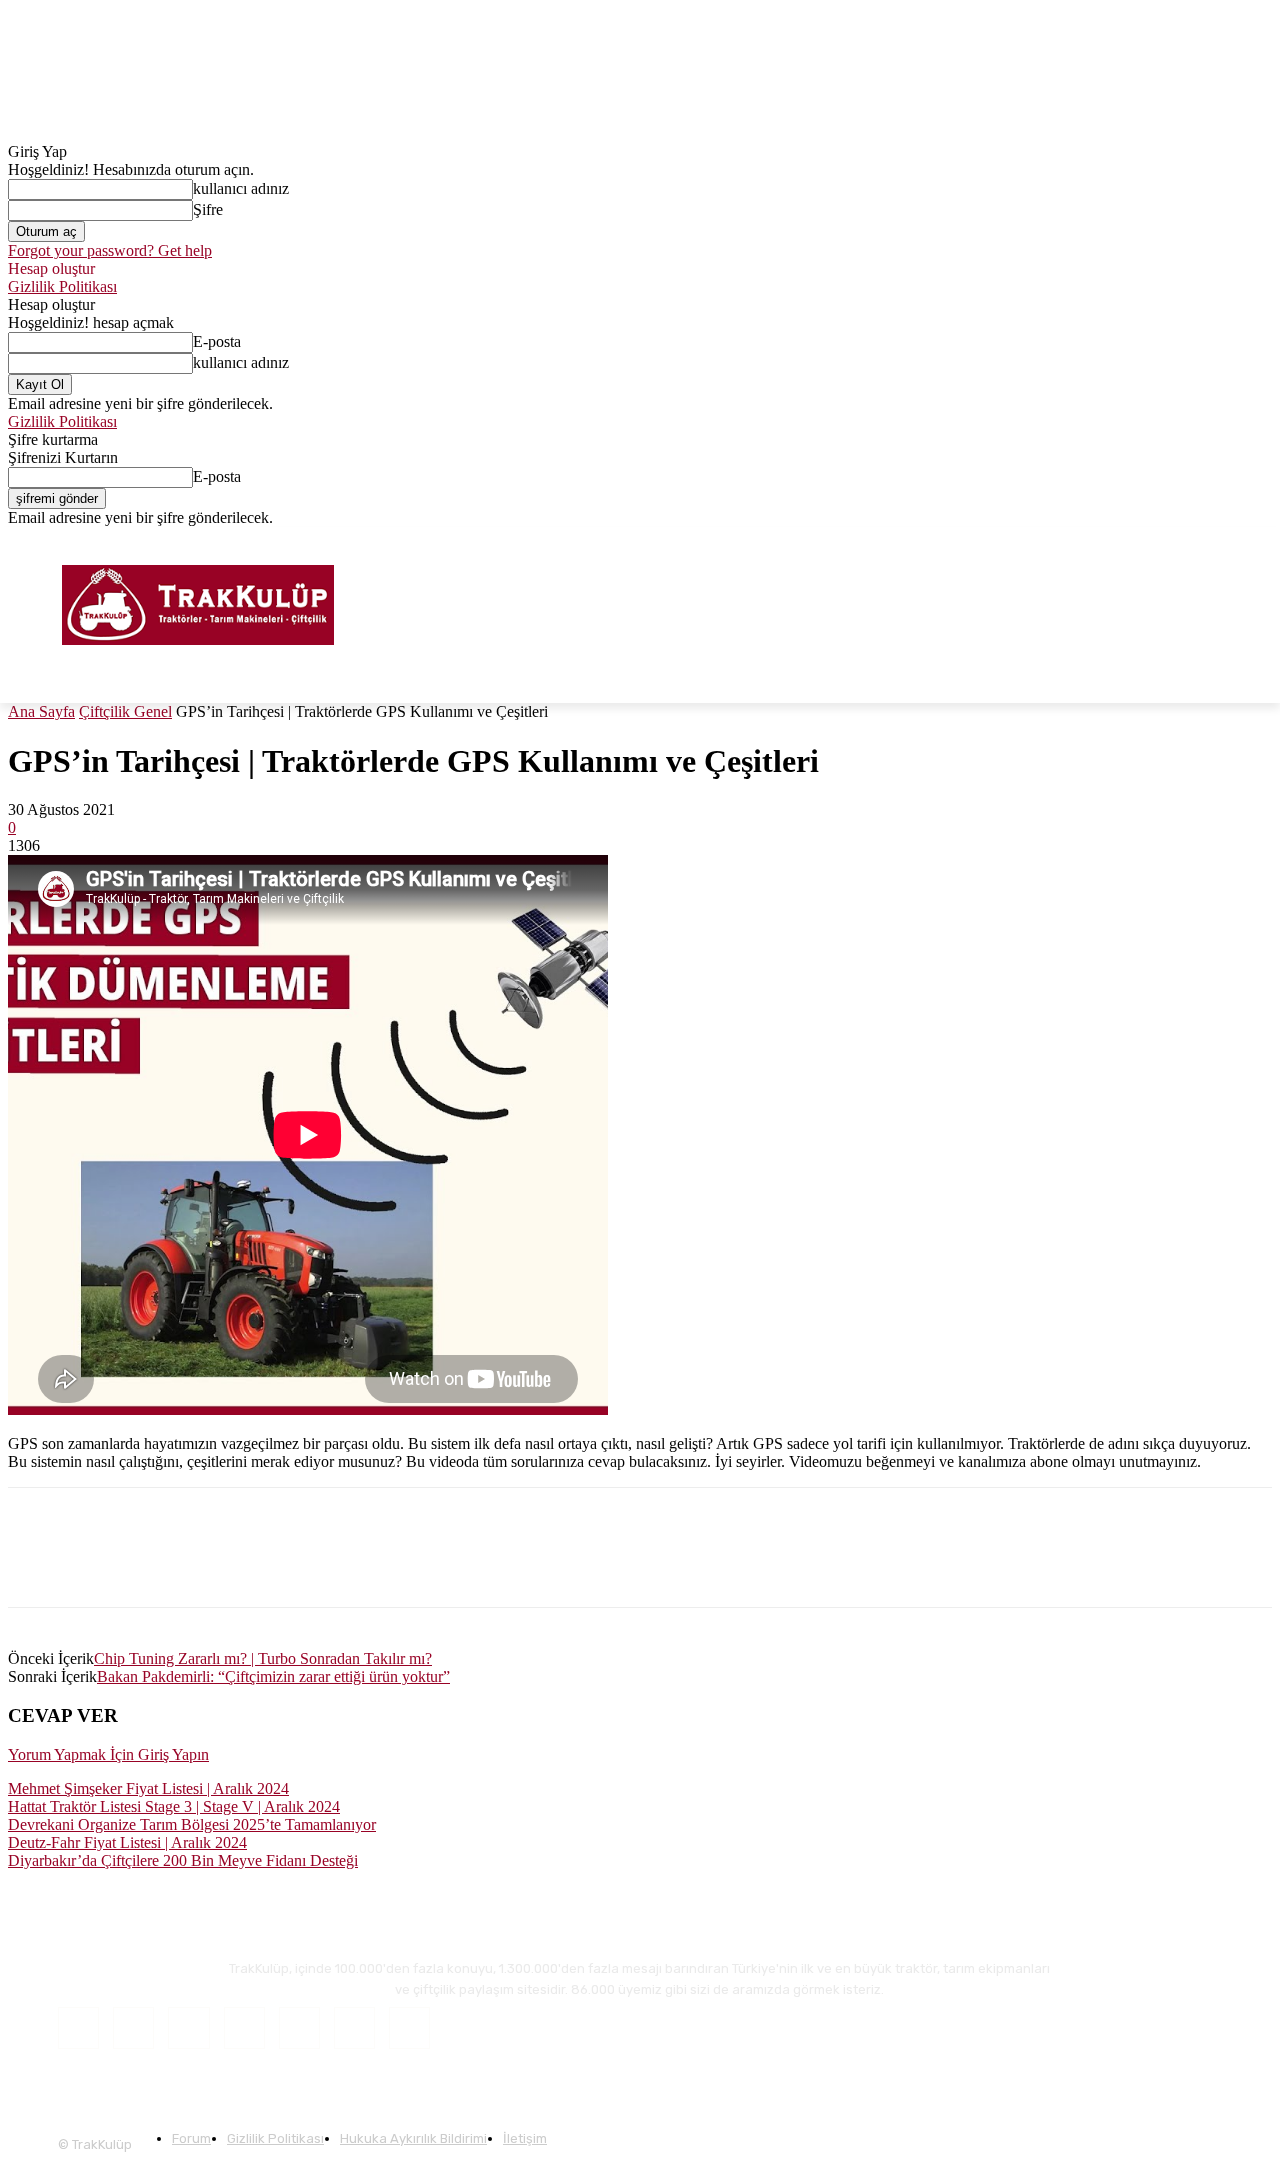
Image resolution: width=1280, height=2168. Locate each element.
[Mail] (244, 2027)
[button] (1248, 679)
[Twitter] (1232, 541)
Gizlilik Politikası (62, 286)
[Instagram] (1205, 541)
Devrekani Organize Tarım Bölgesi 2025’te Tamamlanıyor (192, 1824)
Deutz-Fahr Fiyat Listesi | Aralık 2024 (127, 1842)
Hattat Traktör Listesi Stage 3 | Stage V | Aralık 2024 (174, 1806)
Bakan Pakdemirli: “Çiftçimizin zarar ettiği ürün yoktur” (273, 1676)
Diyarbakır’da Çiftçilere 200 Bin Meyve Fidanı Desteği (183, 1860)
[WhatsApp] (329, 1565)
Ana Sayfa (41, 711)
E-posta (217, 341)
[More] (473, 1565)
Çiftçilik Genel (125, 711)
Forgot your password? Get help (110, 250)
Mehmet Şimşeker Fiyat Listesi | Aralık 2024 (148, 1788)
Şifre (208, 209)
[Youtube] (1260, 541)
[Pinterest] (257, 1565)
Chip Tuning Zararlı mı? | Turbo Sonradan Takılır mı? (263, 1658)
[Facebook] (1177, 541)
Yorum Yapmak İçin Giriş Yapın (108, 1754)
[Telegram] (400, 1565)
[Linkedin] (185, 1565)
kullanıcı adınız (241, 188)
